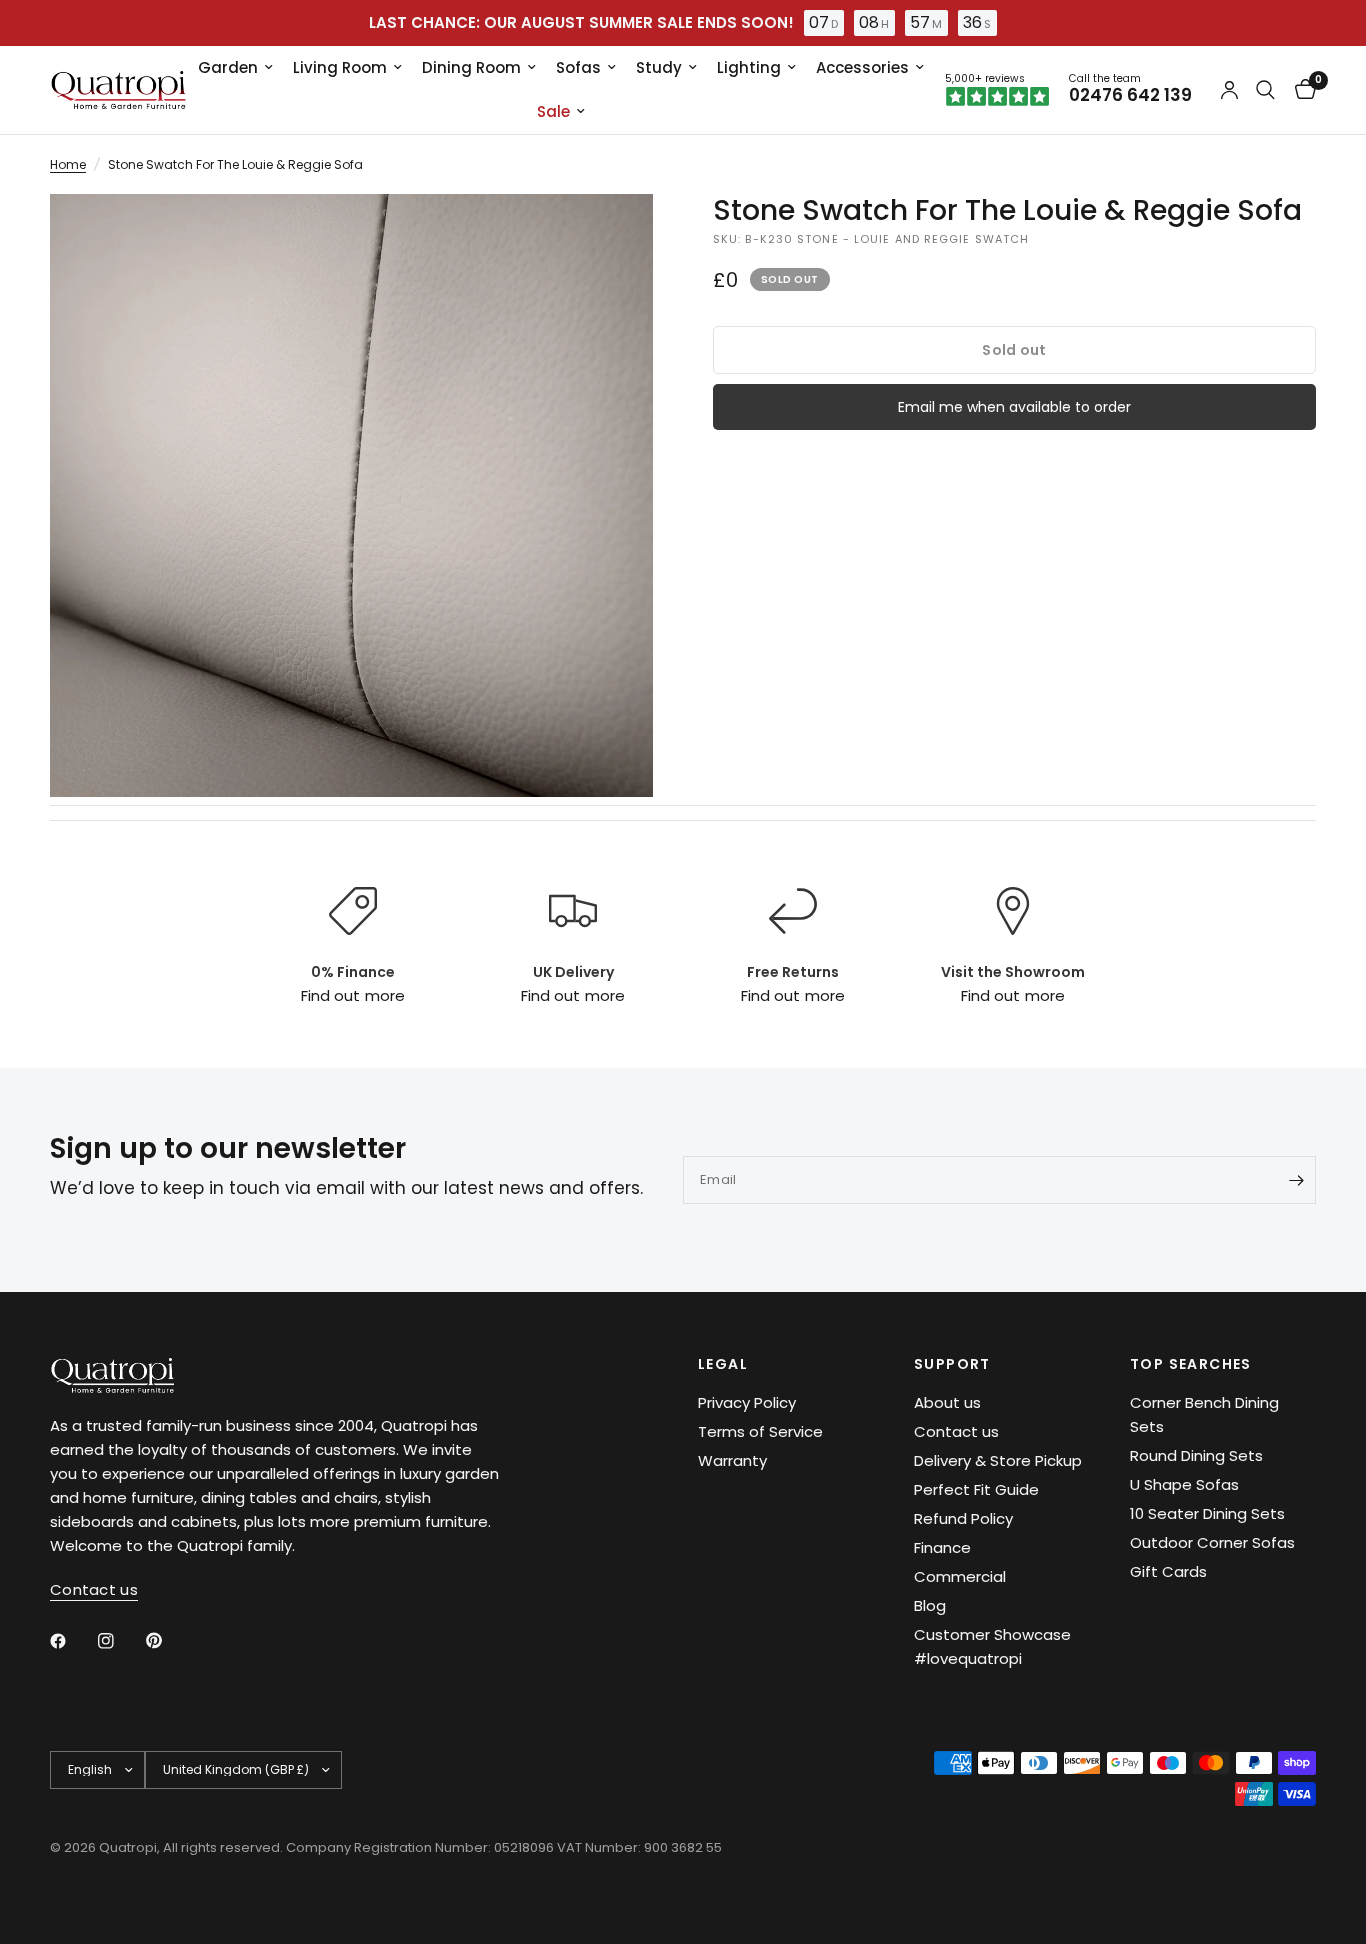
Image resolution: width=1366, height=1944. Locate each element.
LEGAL (723, 1364)
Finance (942, 1547)
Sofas (578, 67)
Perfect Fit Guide (976, 1489)
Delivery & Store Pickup (998, 1460)
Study (659, 67)
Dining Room (471, 67)
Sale (553, 111)
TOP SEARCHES (1191, 1364)
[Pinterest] (168, 1640)
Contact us (956, 1431)
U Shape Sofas (1184, 1484)
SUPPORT (952, 1364)
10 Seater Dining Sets (1207, 1513)
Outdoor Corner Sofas (1212, 1542)
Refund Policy (963, 1518)
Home (68, 164)
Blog (930, 1605)
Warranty (732, 1460)
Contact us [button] (94, 1589)
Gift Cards (1168, 1571)
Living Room (340, 67)
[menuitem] (235, 68)
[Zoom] (611, 236)
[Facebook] (72, 1641)
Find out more (352, 995)
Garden (228, 67)
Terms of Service (760, 1431)
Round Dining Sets (1196, 1455)
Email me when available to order (1014, 407)
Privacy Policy (747, 1402)
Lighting (749, 67)
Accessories (862, 67)
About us (947, 1402)
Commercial (960, 1576)
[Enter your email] (1296, 1180)
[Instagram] (120, 1641)
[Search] (1265, 90)
